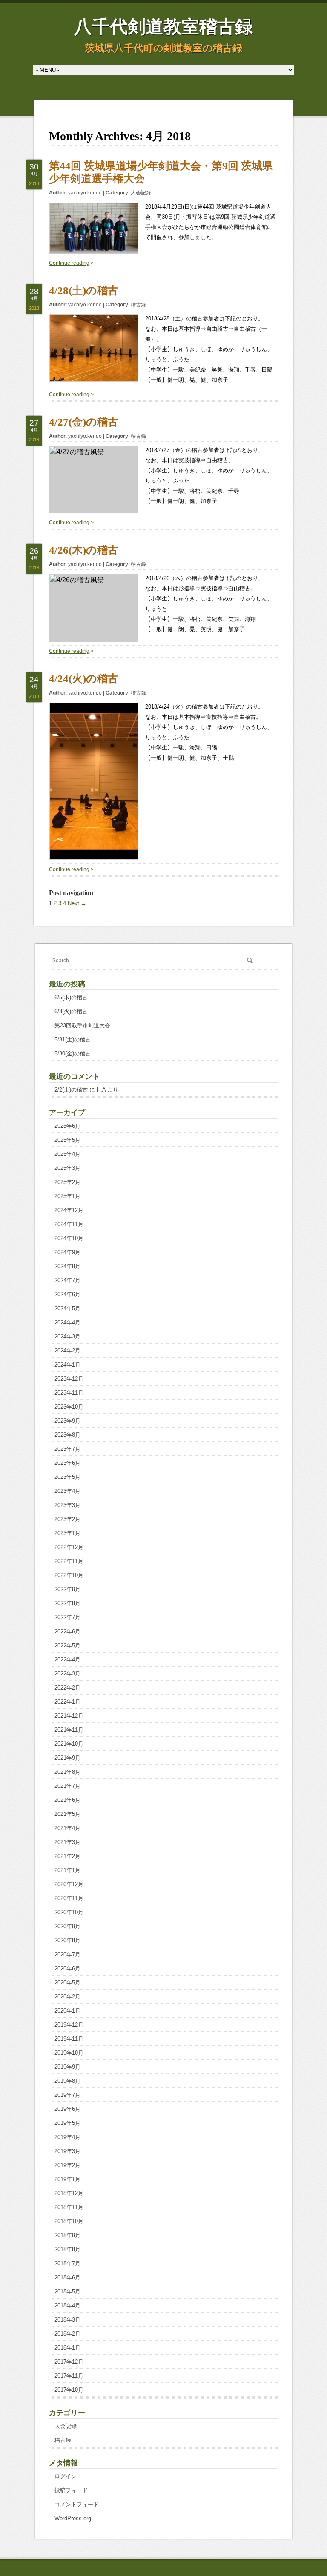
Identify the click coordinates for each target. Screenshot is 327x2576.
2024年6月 (67, 1294)
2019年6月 (67, 2109)
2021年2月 (67, 1856)
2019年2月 (67, 2165)
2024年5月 (67, 1308)
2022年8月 (67, 1603)
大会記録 (141, 193)
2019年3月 (67, 2151)
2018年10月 (69, 2221)
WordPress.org (73, 2518)
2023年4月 (67, 1491)
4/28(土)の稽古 (84, 290)
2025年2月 (67, 1182)
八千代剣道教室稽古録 (163, 27)
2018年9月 (67, 2235)
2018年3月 (67, 2320)
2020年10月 (69, 1912)
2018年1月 (67, 2348)
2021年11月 (69, 1730)
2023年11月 (69, 1393)
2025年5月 (67, 1140)
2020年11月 (69, 1898)
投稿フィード (71, 2490)
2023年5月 (67, 1477)
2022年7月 (67, 1617)
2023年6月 (67, 1463)
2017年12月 (69, 2362)
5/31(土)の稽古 (73, 1039)
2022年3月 (67, 1674)
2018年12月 (69, 2193)
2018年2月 (67, 2334)
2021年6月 (67, 1800)
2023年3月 (67, 1505)
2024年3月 (67, 1337)
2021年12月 (69, 1716)
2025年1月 (67, 1196)
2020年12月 (69, 1884)
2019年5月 (67, 2123)
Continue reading (69, 263)
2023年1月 (67, 1533)
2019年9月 (67, 2067)
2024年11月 (69, 1224)
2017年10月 (69, 2390)
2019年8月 (67, 2081)
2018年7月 (67, 2263)
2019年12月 (69, 2025)
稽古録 (138, 305)
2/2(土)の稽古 (71, 1090)
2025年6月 (67, 1126)
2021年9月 (67, 1758)
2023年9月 (67, 1421)
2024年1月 (67, 1365)
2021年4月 (67, 1828)
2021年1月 (67, 1870)
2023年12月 (69, 1379)
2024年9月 (67, 1252)
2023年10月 (69, 1407)
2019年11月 (69, 2039)
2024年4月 (67, 1322)
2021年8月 (67, 1772)
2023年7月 (67, 1449)
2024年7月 (67, 1280)
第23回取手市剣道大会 (82, 1025)
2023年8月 (67, 1435)
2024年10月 (69, 1238)
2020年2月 (67, 1997)
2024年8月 (67, 1266)
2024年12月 (69, 1210)
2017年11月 (69, 2376)
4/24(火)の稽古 (84, 679)
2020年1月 (67, 2011)
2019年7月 (67, 2095)
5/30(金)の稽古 (73, 1054)
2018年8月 (67, 2249)
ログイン (66, 2476)
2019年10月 (69, 2053)
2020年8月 (67, 1940)
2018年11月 (69, 2207)
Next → (77, 903)
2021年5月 (67, 1814)
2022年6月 (67, 1631)
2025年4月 (67, 1154)
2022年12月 (69, 1547)
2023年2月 (67, 1519)
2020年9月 (67, 1926)
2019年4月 (67, 2137)
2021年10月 (69, 1744)
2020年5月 (67, 1983)
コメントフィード (77, 2504)
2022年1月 (67, 1702)
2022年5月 (67, 1645)
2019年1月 (67, 2179)
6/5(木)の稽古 (71, 997)
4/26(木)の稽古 (84, 550)
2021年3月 (67, 1842)
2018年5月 (67, 2292)
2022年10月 (69, 1575)
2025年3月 (67, 1168)
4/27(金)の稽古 (84, 422)
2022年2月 (67, 1688)
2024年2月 (67, 1351)
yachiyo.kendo (85, 193)
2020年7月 (67, 1954)
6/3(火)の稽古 (71, 1011)
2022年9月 (67, 1589)
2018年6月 (67, 2277)
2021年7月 (67, 1786)
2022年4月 (67, 1660)
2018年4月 (67, 2306)
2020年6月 (67, 1968)
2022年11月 (69, 1561)
